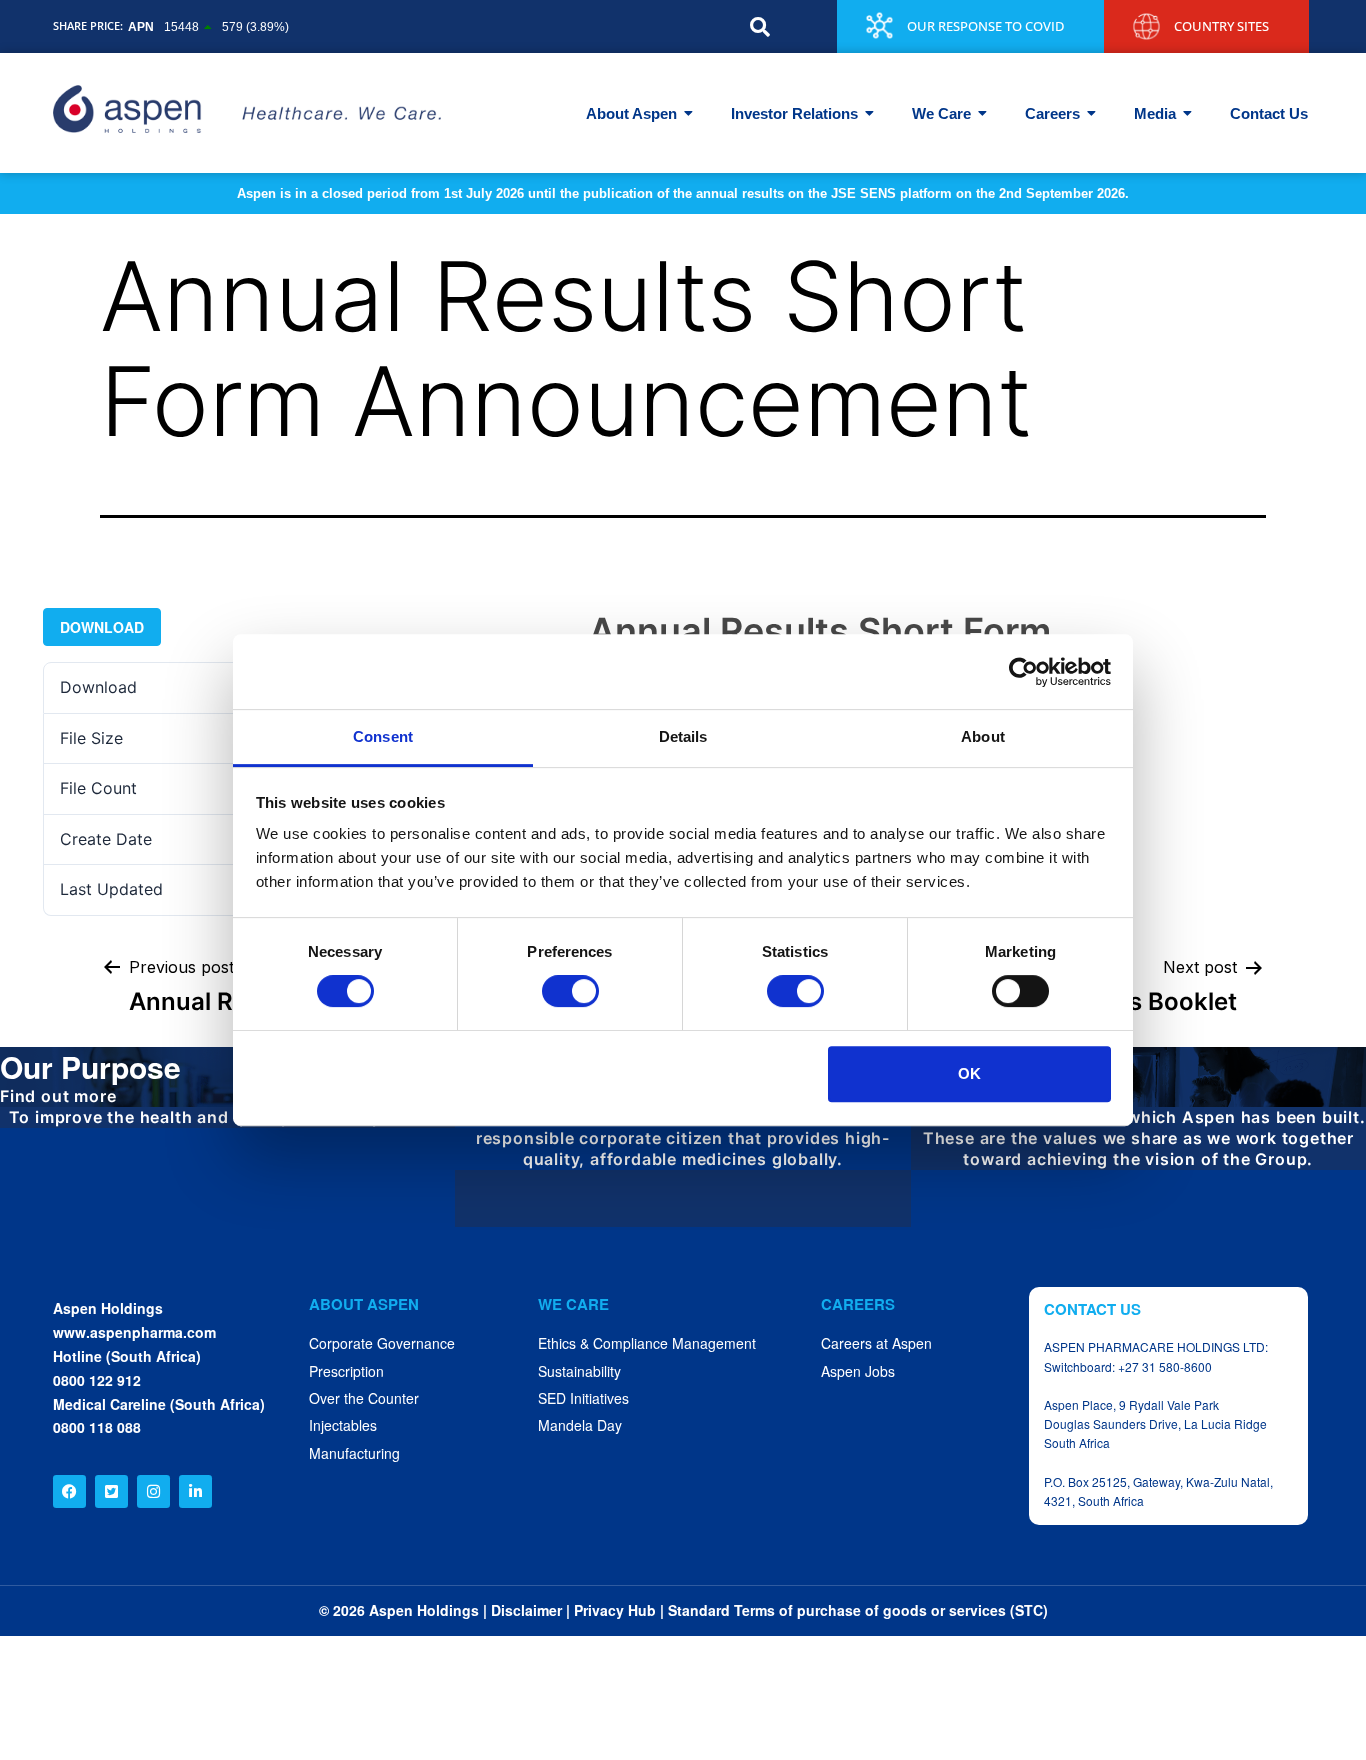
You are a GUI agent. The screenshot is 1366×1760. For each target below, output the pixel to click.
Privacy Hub (615, 1610)
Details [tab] (683, 736)
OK (969, 1073)
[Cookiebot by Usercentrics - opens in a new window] (1023, 672)
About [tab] (983, 736)
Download (102, 627)
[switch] (570, 991)
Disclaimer (526, 1610)
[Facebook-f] (69, 1491)
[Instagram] (153, 1491)
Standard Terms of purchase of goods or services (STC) (858, 1610)
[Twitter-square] (111, 1491)
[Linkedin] (195, 1491)
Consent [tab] (383, 736)
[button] (760, 27)
